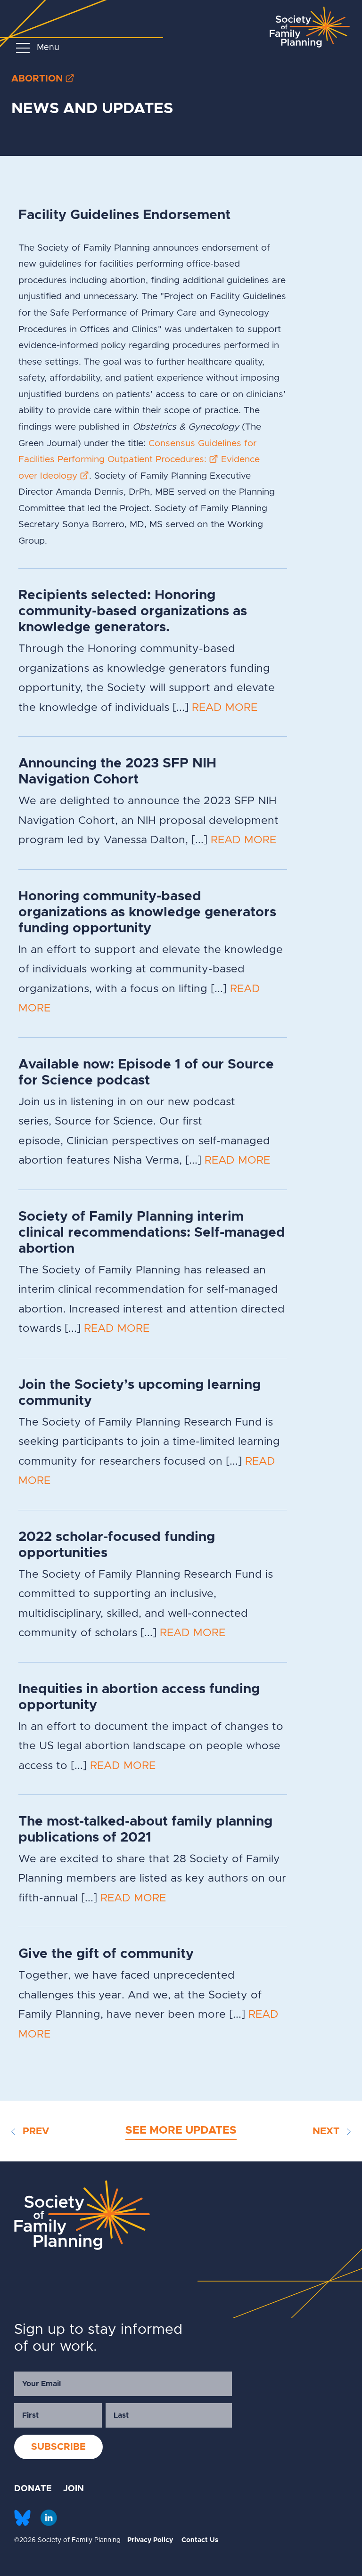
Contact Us (200, 2540)
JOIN (74, 2489)
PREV (35, 2131)
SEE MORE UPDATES (181, 2131)
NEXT (327, 2131)
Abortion (37, 79)
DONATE (33, 2489)
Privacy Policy (150, 2540)
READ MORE (225, 708)
